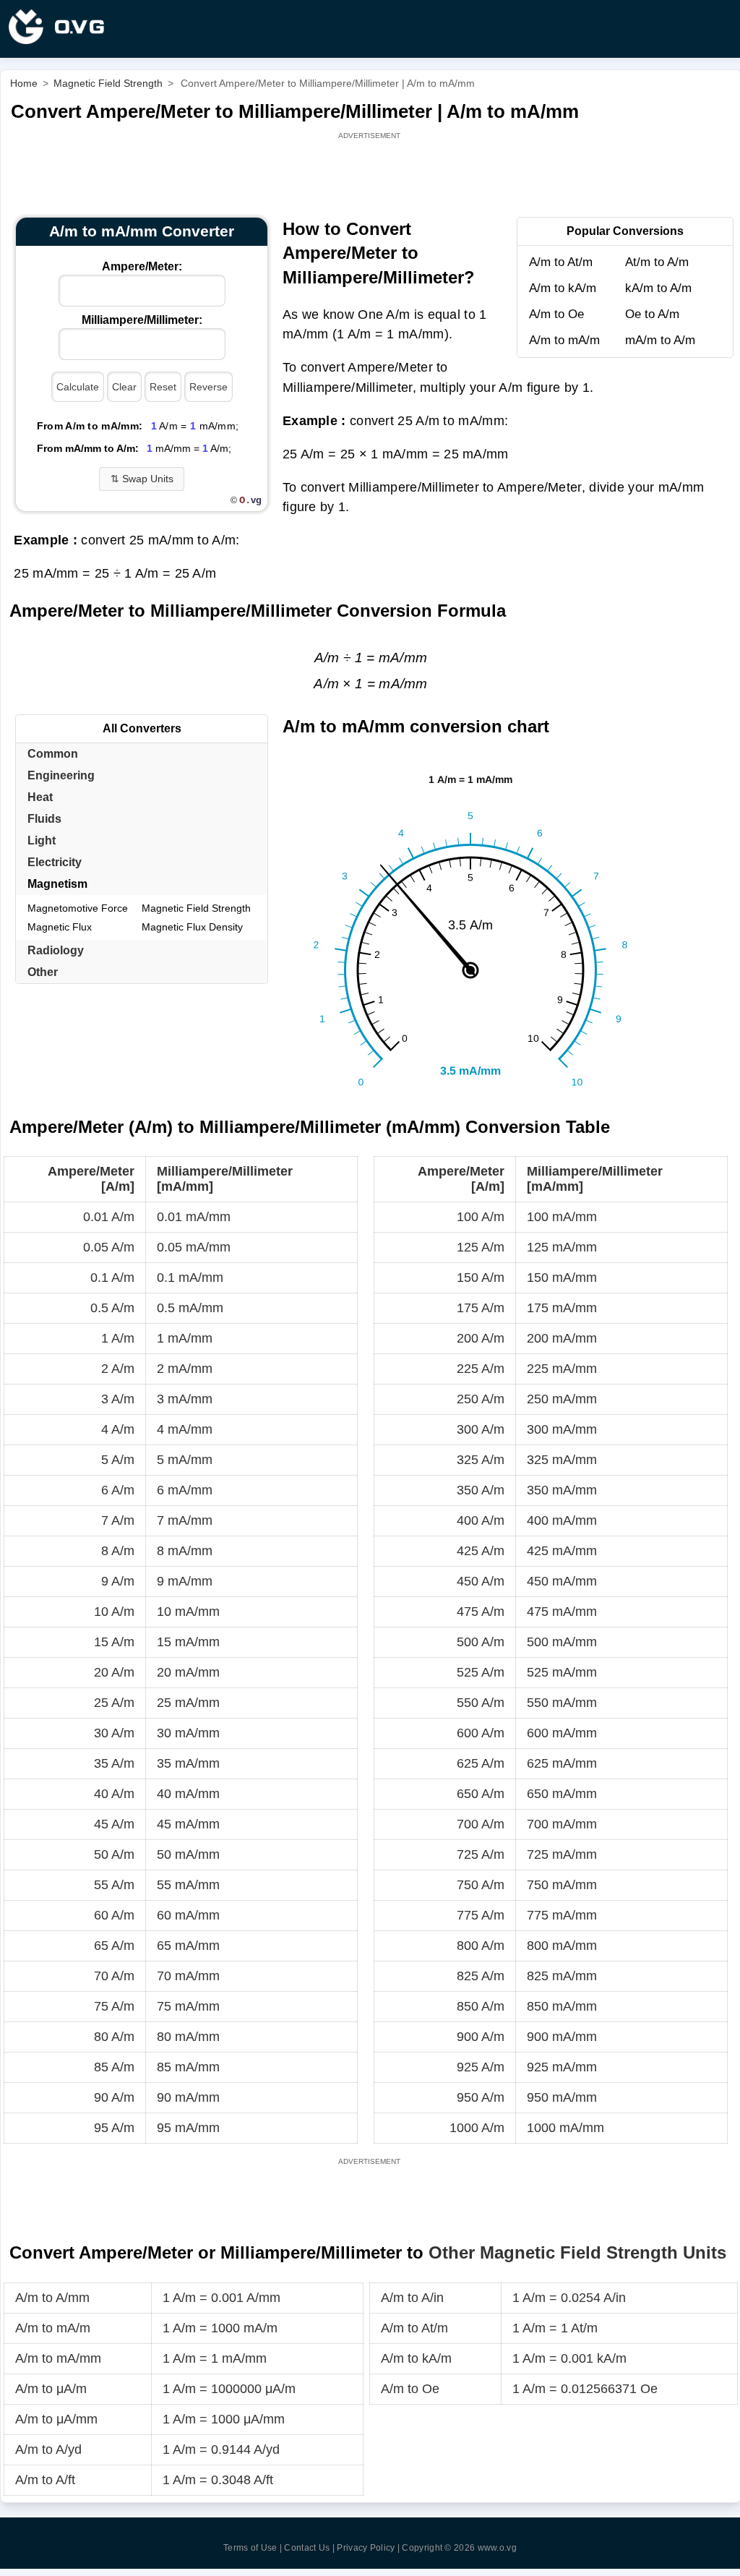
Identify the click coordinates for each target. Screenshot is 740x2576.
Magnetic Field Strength (196, 908)
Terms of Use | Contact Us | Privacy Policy (309, 2548)
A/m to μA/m (51, 2389)
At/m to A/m (657, 262)
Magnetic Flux (60, 927)
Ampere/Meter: (142, 266)
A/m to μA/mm (56, 2419)
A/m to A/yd (48, 2449)
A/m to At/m (561, 262)
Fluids (44, 819)
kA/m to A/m (658, 288)
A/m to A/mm (52, 2298)
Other (43, 972)
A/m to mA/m (564, 340)
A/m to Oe (556, 314)
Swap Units (142, 479)
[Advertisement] (371, 175)
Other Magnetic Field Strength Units (577, 2252)
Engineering (61, 775)
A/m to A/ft (45, 2480)
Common (53, 754)
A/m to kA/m (563, 288)
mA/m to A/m (660, 340)
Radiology (56, 950)
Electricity (55, 862)
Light (42, 840)
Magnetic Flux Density (192, 927)
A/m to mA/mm (58, 2358)
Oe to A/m (652, 314)
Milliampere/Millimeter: (142, 320)
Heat (40, 797)
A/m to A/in (412, 2298)
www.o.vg (497, 2548)
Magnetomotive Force (78, 908)
